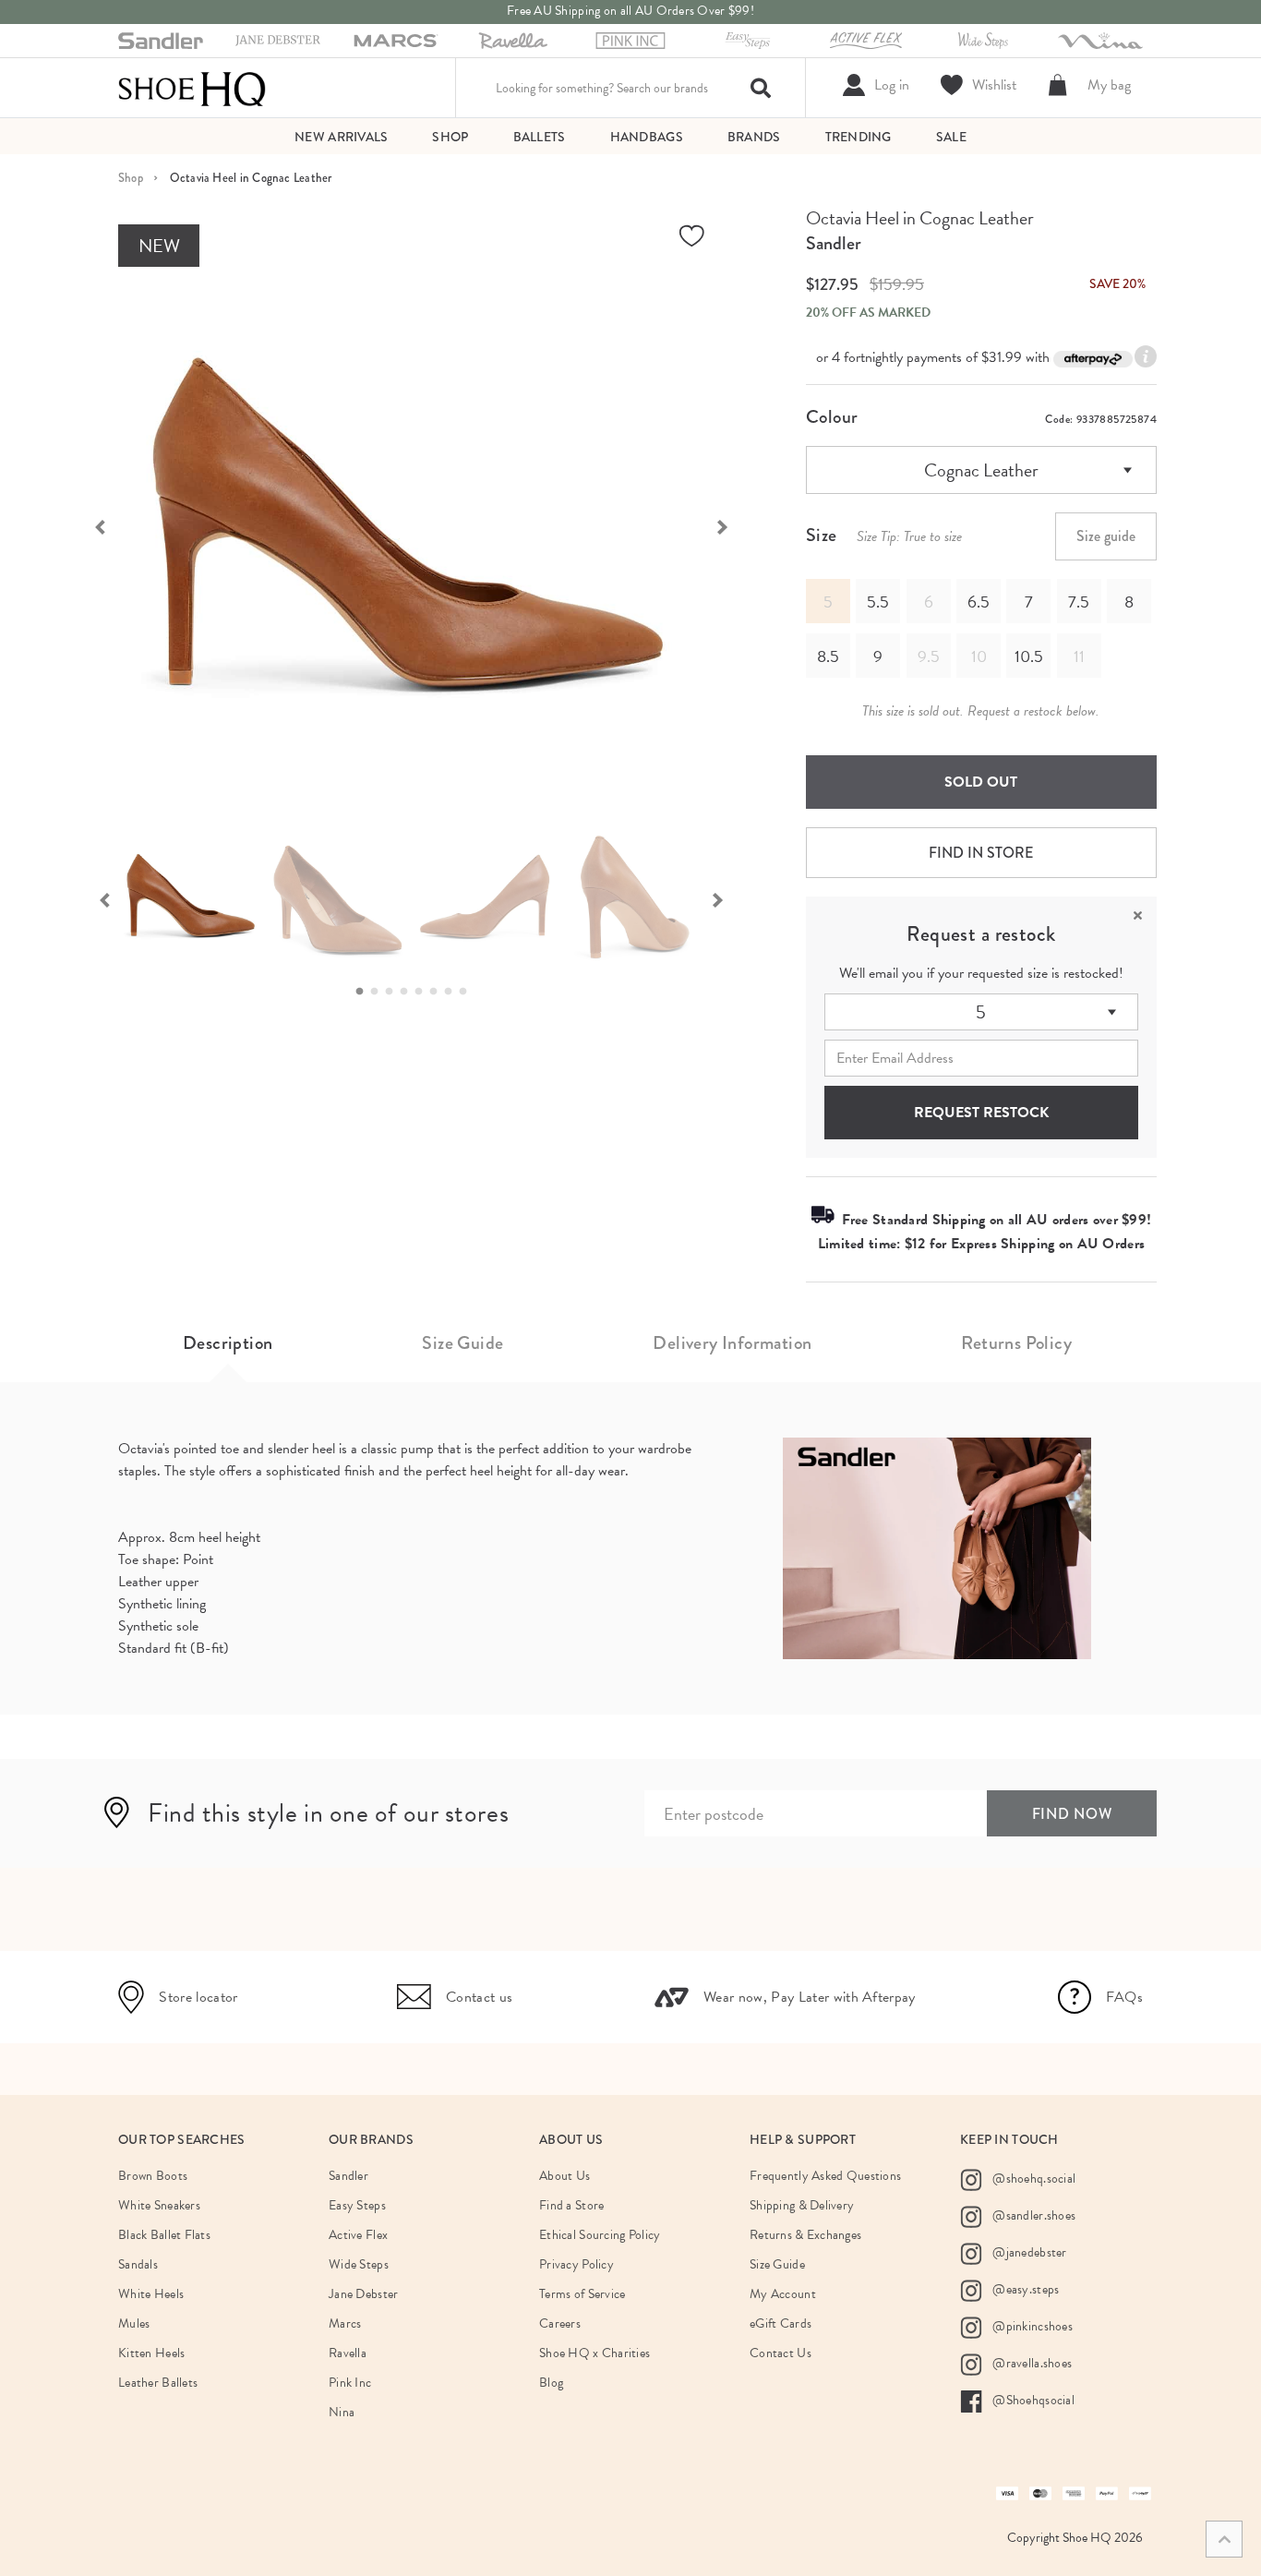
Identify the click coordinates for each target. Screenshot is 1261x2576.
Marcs (345, 2323)
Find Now (1072, 1814)
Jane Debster (363, 2294)
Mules (134, 2323)
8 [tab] (468, 992)
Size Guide (462, 1343)
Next (732, 525)
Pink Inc (350, 2383)
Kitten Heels (151, 2353)
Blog (551, 2383)
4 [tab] (409, 992)
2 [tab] (379, 992)
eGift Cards (781, 2323)
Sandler (834, 243)
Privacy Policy (576, 2264)
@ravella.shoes (1031, 2363)
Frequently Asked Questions (825, 2176)
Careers (560, 2323)
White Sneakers (159, 2205)
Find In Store (981, 853)
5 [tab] (424, 992)
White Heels (151, 2294)
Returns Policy (1016, 1343)
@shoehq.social (1033, 2179)
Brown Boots (153, 2176)
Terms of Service (582, 2294)
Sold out (981, 782)
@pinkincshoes (1031, 2326)
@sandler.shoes (1033, 2215)
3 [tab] (394, 992)
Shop (131, 178)
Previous (90, 525)
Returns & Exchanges (805, 2235)
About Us (564, 2176)
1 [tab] (365, 992)
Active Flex (358, 2235)
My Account (783, 2294)
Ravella (348, 2353)
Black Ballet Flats (164, 2235)
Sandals (138, 2264)
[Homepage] (192, 88)
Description (228, 1343)
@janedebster (1028, 2252)
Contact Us (781, 2353)
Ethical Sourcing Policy (600, 2235)
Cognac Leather (981, 470)
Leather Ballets (158, 2383)
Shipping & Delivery (802, 2205)
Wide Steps (359, 2264)
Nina (342, 2412)
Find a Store (571, 2205)
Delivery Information (732, 1343)
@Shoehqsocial (1032, 2400)
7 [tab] (453, 992)
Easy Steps (357, 2205)
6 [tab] (438, 992)
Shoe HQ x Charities (594, 2353)
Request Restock (981, 1113)
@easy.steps (1024, 2289)
